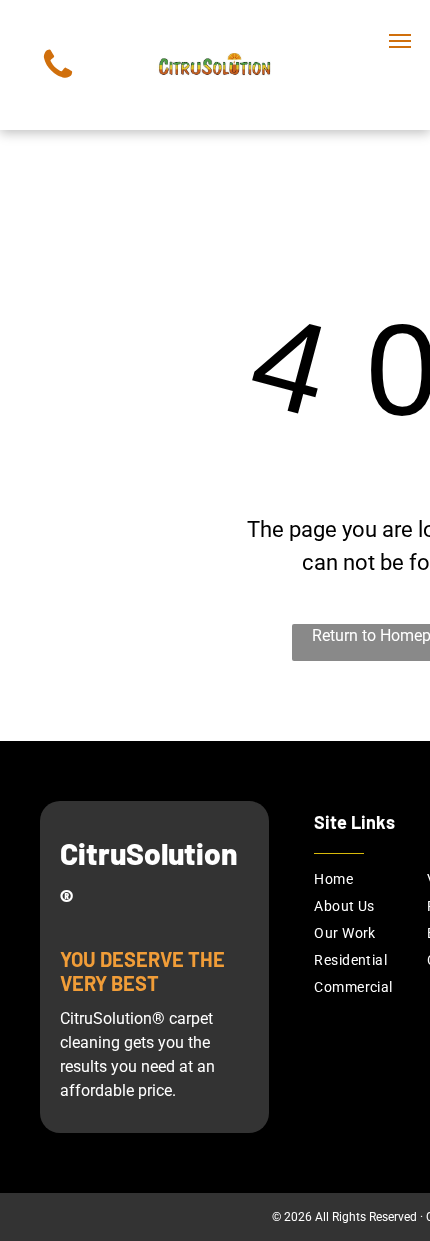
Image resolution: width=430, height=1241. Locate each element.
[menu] (400, 41)
